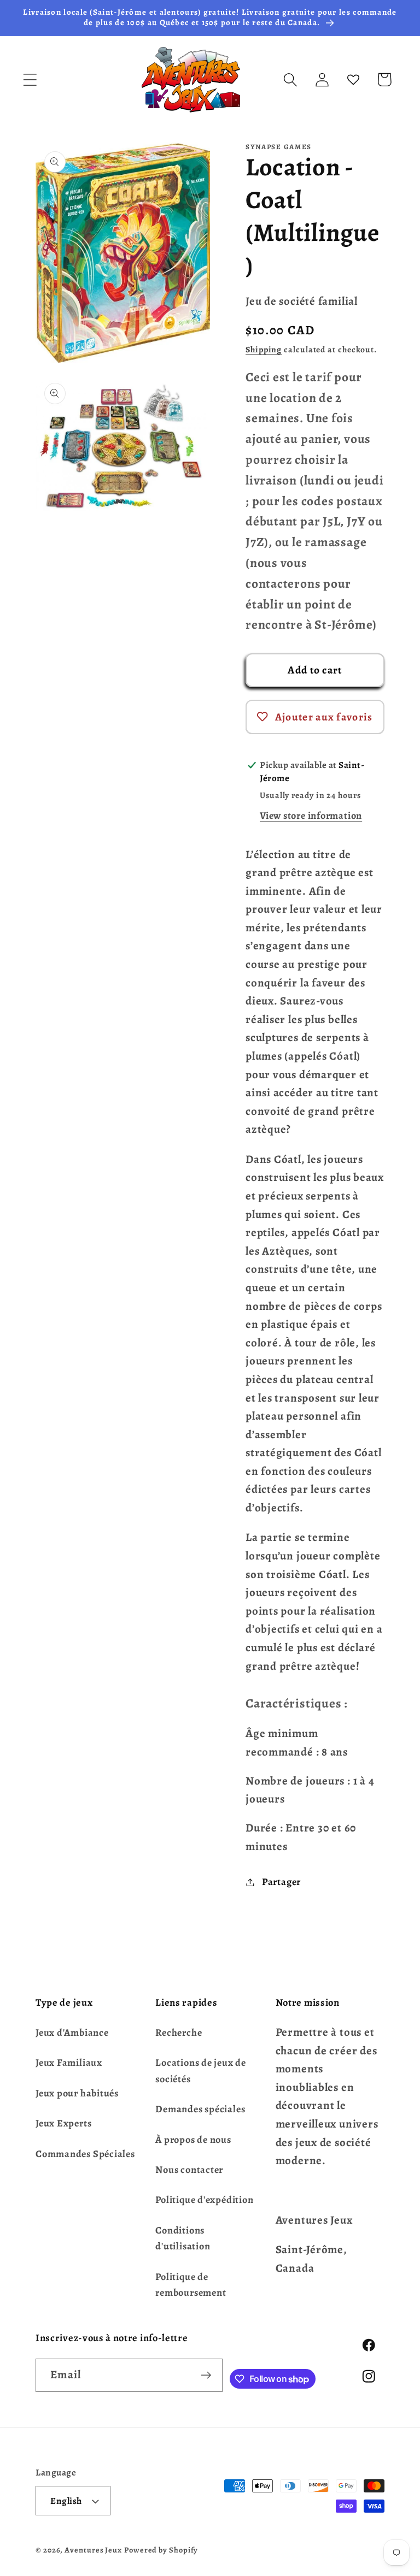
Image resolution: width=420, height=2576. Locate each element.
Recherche (179, 2033)
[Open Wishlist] (353, 79)
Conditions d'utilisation (183, 2238)
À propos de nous (193, 2140)
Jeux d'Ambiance (72, 2033)
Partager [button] (281, 1882)
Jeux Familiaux (69, 2063)
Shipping (264, 349)
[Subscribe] (206, 2375)
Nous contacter (189, 2170)
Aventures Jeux (93, 2550)
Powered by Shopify (161, 2550)
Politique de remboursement (191, 2285)
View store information (311, 816)
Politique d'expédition (204, 2200)
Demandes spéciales (200, 2109)
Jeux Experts (63, 2123)
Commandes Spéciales (85, 2154)
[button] (30, 79)
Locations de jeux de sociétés (201, 2070)
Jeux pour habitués (77, 2093)
